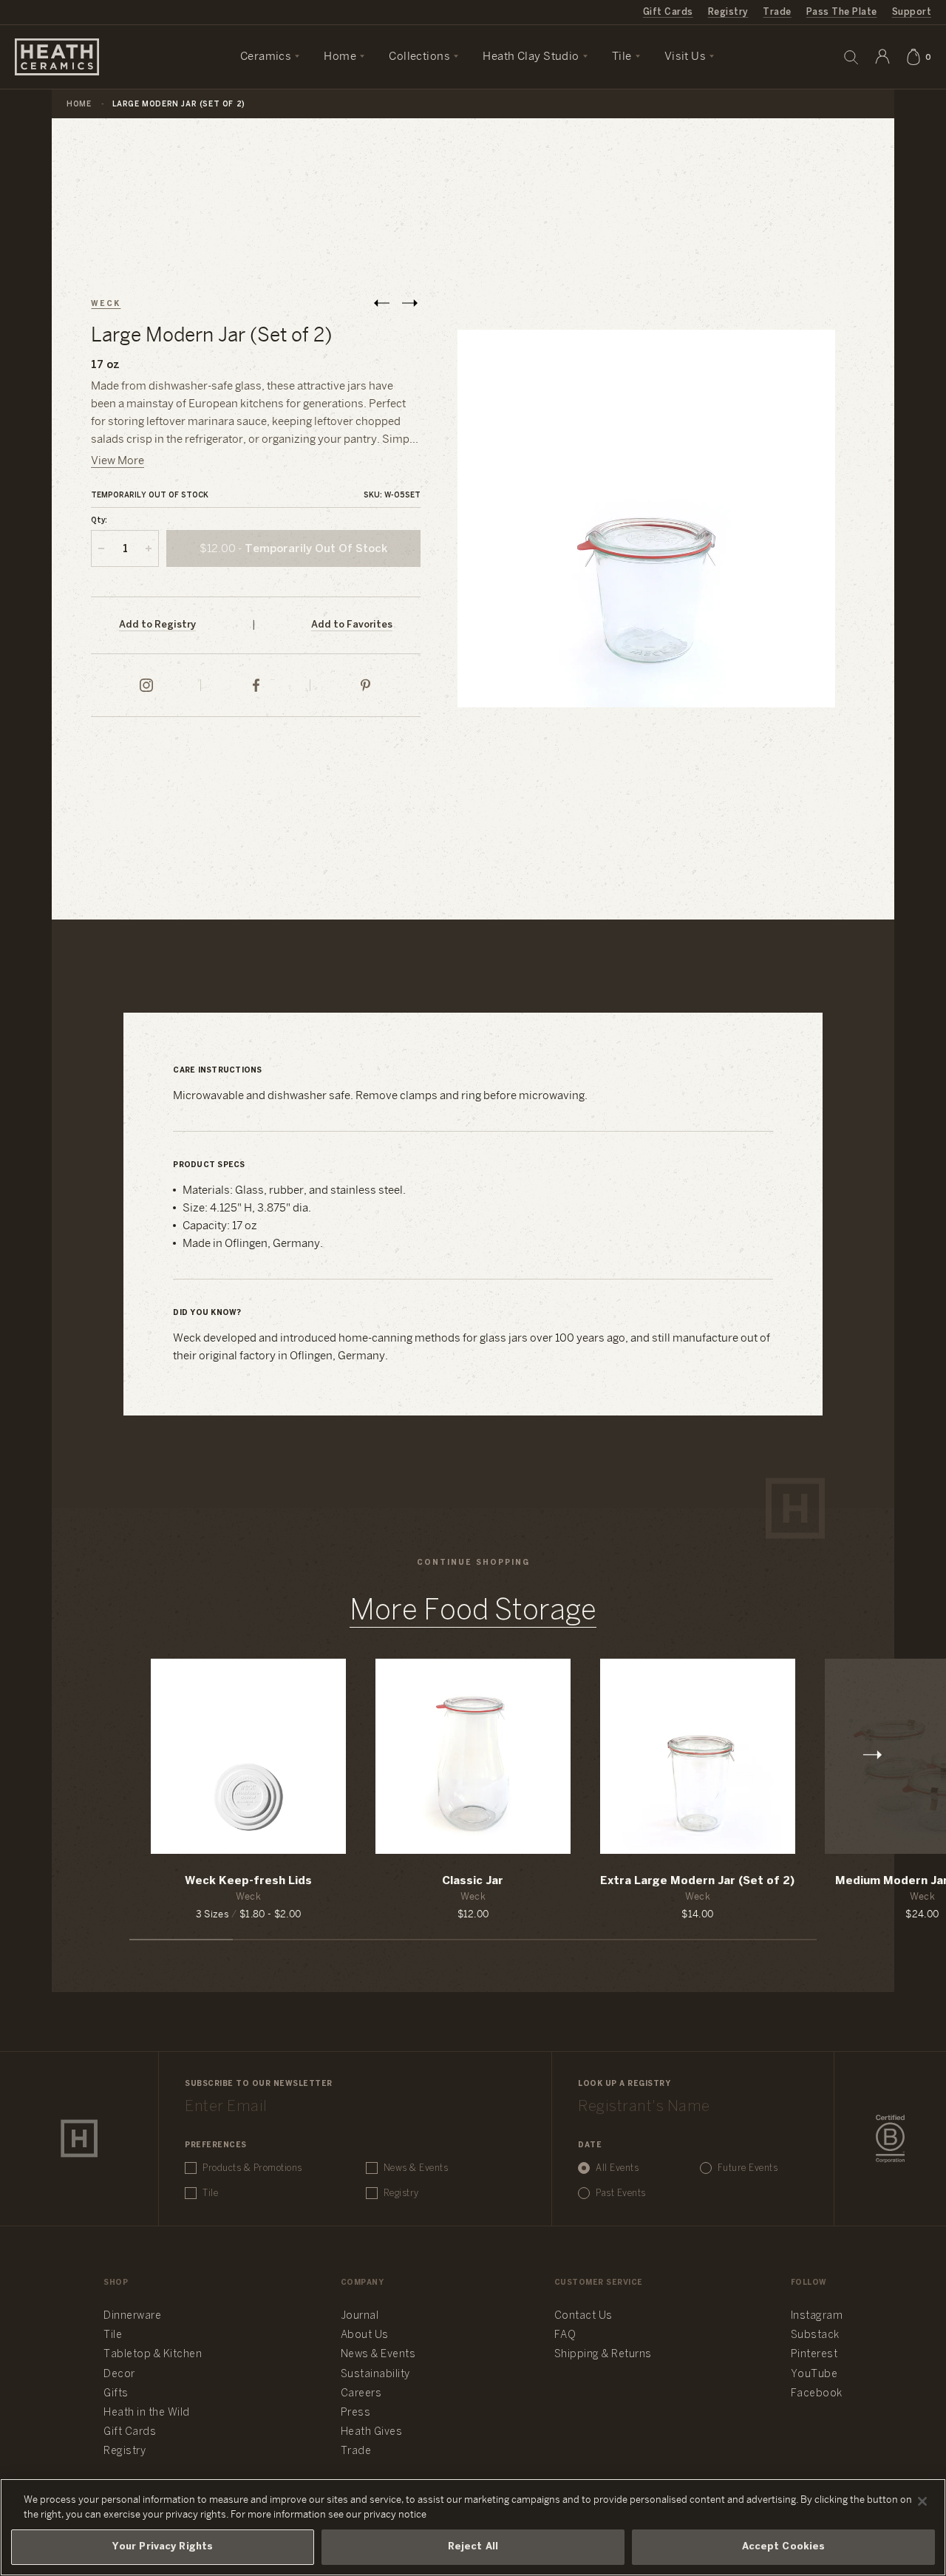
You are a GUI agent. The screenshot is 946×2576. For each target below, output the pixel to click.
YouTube (814, 2375)
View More (118, 461)
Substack (815, 2335)
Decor (119, 2375)
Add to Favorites (352, 625)
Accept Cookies (784, 2547)
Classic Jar (473, 1881)
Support (912, 12)
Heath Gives (372, 2432)
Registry (728, 12)
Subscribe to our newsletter (259, 2084)
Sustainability (375, 2375)
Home (79, 105)
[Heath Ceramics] (79, 2138)
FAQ (565, 2335)
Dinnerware (132, 2316)
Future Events (748, 2168)
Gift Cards (668, 12)
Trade (777, 12)
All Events (617, 2168)
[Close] (922, 2501)
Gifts (116, 2394)
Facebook (817, 2394)
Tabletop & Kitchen (153, 2355)
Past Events (621, 2193)
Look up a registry (624, 2084)
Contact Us (583, 2316)
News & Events (416, 2168)
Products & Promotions (252, 2168)
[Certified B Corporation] (890, 2139)
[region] (473, 2527)
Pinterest (814, 2355)
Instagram (817, 2316)
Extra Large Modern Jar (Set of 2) (697, 1881)
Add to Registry (157, 625)
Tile (210, 2193)
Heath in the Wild (147, 2413)
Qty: (99, 521)
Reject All (473, 2547)
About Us (365, 2335)
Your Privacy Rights (163, 2547)
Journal (360, 2316)
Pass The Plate (842, 12)
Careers (361, 2394)
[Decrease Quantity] (101, 548)
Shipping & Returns (603, 2355)
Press (356, 2413)
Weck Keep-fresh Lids (248, 1881)
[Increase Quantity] (149, 548)
